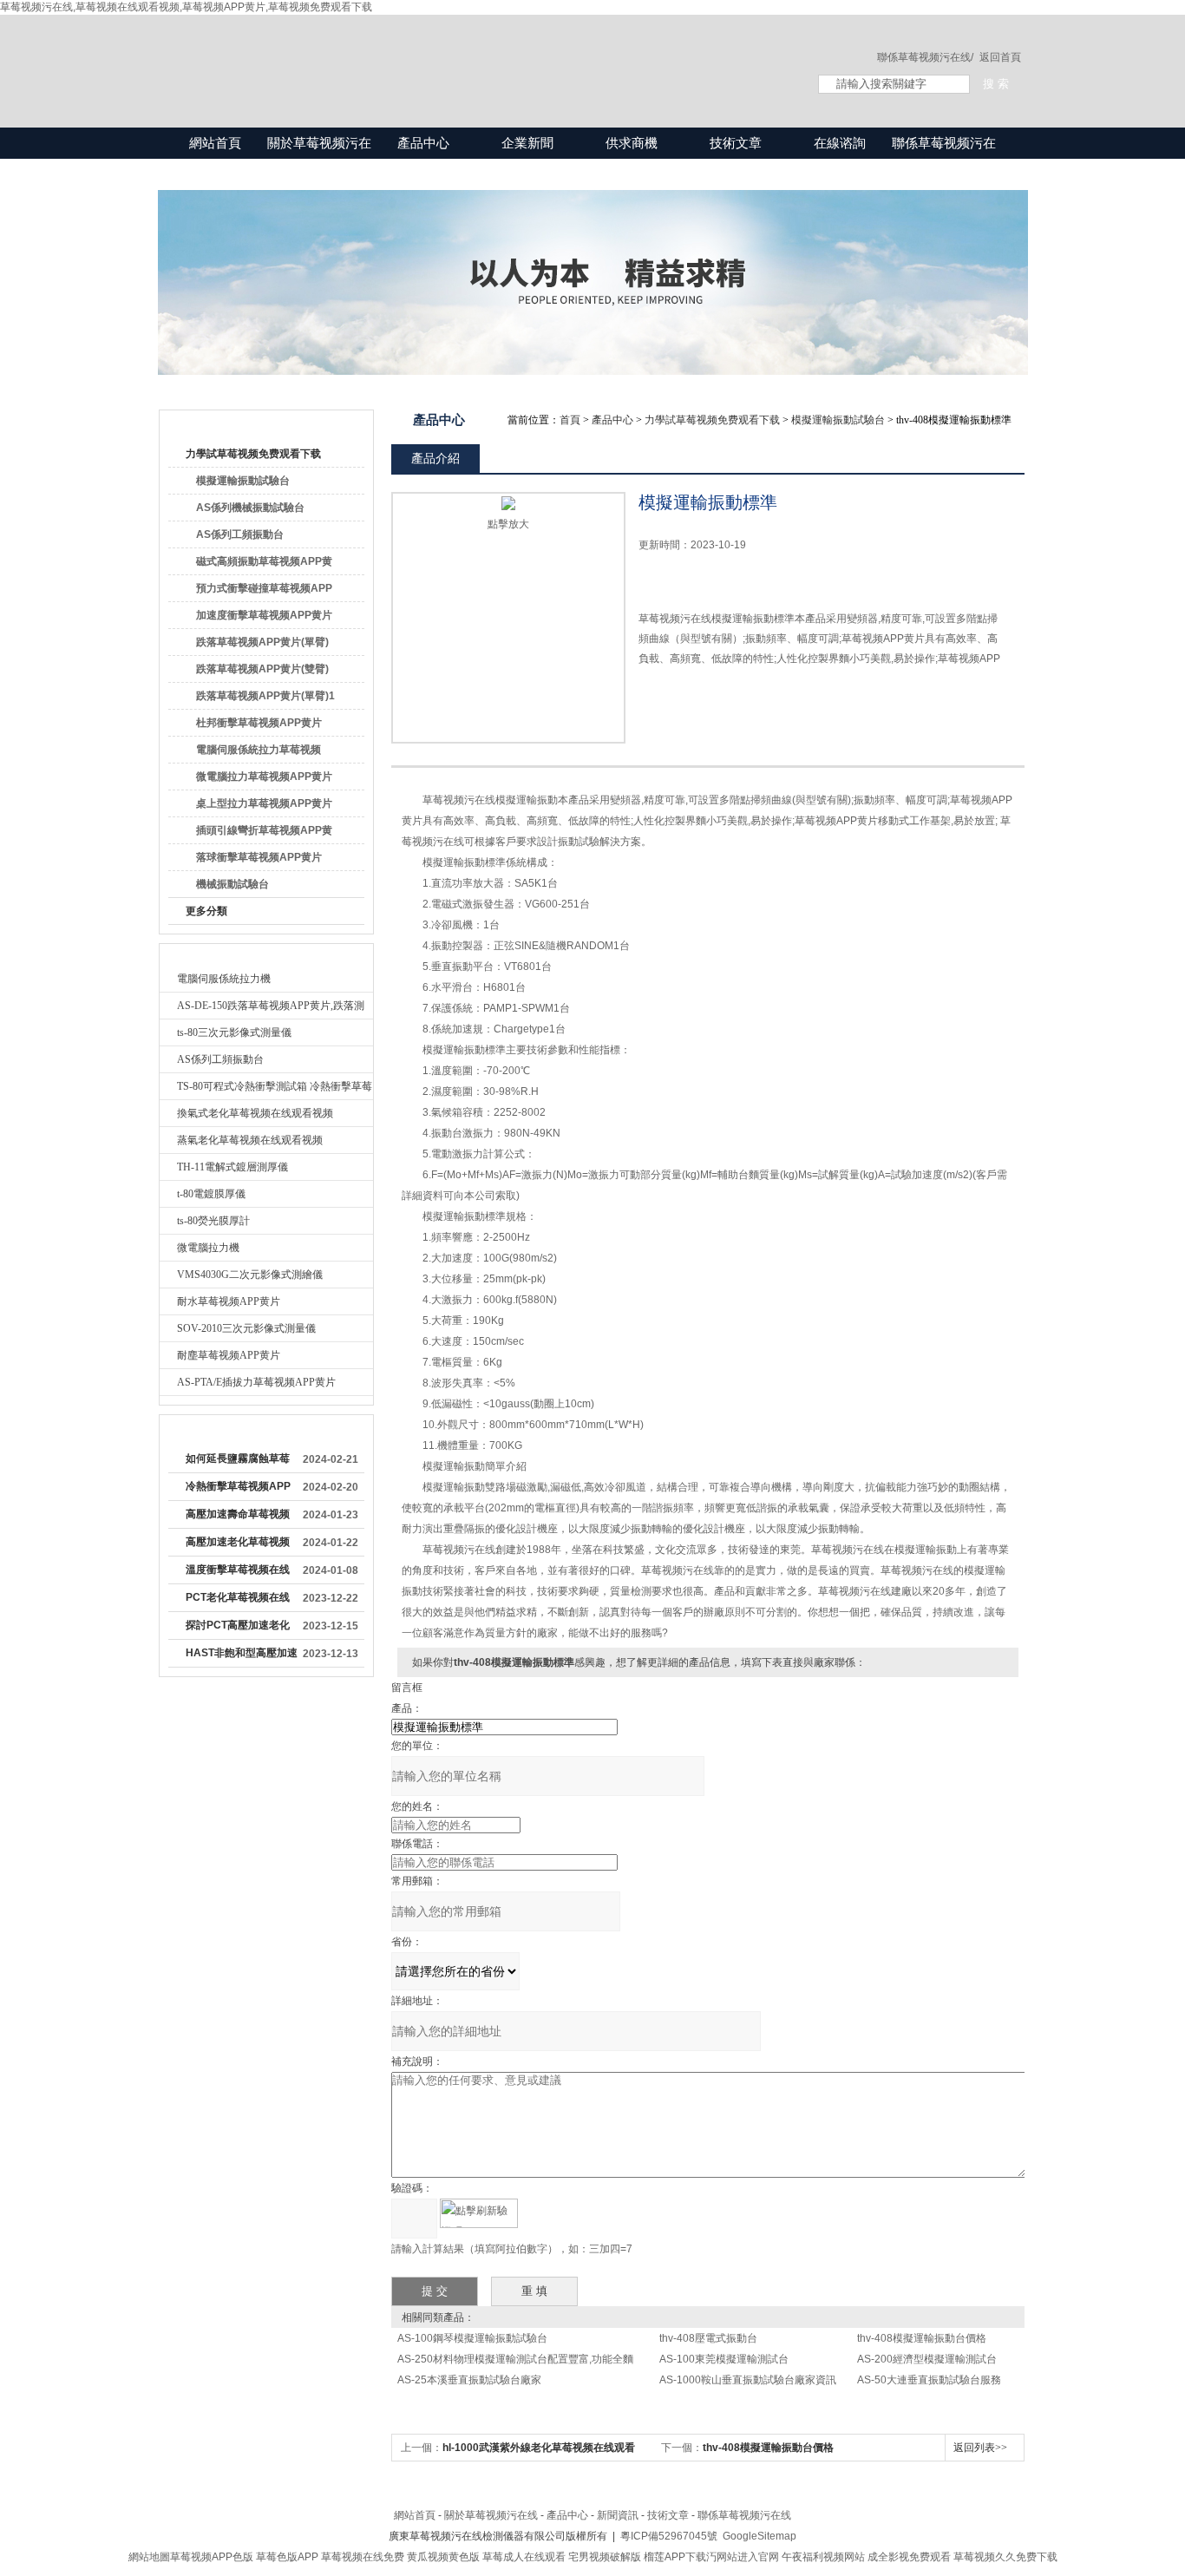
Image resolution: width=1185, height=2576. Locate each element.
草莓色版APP (287, 2557)
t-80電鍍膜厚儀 (211, 1194)
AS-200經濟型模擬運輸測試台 (927, 2359)
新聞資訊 (618, 2515)
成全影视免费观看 (909, 2557)
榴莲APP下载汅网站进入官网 (711, 2557)
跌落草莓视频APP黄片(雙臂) (262, 669)
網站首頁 (215, 143)
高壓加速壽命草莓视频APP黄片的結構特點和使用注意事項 (238, 1517)
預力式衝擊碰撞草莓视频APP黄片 (264, 592)
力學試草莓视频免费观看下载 (253, 454)
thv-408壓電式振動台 (708, 2338)
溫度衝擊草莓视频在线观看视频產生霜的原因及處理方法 (238, 1573)
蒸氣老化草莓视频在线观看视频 (250, 1140)
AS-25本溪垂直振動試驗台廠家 (469, 2380)
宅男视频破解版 (605, 2557)
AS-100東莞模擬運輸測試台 (724, 2359)
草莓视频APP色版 (212, 2557)
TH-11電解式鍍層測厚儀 (232, 1167)
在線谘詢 (840, 143)
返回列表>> (980, 2448)
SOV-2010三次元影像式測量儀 (246, 1328)
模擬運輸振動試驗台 (243, 481)
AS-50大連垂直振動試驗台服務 (929, 2380)
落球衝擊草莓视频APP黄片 (259, 857)
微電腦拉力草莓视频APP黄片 (264, 777)
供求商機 (632, 143)
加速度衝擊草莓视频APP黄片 (264, 615)
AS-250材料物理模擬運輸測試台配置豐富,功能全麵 (515, 2359)
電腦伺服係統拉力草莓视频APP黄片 (259, 753)
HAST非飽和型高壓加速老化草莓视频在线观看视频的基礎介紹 (242, 1656)
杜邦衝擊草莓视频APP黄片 (259, 723)
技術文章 (736, 143)
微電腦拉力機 (208, 1248)
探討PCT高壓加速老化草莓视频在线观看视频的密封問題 (238, 1629)
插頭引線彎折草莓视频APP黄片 (264, 834)
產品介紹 (435, 458)
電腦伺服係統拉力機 (224, 979)
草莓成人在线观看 (524, 2557)
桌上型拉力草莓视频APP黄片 (264, 803)
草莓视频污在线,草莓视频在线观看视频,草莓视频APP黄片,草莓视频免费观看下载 (186, 7)
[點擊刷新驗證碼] (479, 2213)
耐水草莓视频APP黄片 (229, 1301)
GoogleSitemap (759, 2536)
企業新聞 (527, 143)
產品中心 (423, 143)
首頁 (570, 420)
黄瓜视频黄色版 (443, 2557)
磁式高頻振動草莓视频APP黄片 (264, 565)
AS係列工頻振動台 (240, 534)
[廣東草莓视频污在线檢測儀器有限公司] (471, 54)
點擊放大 (508, 524)
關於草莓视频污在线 (319, 158)
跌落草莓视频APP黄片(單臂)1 (265, 696)
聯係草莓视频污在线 (944, 158)
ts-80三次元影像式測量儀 (234, 1032)
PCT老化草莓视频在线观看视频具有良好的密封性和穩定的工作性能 (238, 1601)
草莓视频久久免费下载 (1005, 2557)
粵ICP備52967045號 (669, 2536)
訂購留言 (693, 698)
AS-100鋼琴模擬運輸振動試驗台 (472, 2338)
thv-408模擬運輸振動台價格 (922, 2338)
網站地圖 (149, 2557)
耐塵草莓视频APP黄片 (229, 1355)
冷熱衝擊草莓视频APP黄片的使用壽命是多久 (238, 1490)
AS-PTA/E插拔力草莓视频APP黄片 (256, 1382)
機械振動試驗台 (232, 884)
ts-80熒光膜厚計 (213, 1221)
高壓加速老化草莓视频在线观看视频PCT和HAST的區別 (238, 1545)
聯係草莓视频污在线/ (925, 57)
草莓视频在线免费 (363, 2557)
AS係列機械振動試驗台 (250, 508)
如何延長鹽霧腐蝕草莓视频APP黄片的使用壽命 (238, 1462)
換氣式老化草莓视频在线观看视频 (255, 1113)
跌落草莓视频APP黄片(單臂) (262, 642)
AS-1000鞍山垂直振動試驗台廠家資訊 (748, 2380)
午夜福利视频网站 (823, 2557)
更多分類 (206, 911)
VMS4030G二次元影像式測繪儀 (250, 1275)
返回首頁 (1000, 57)
